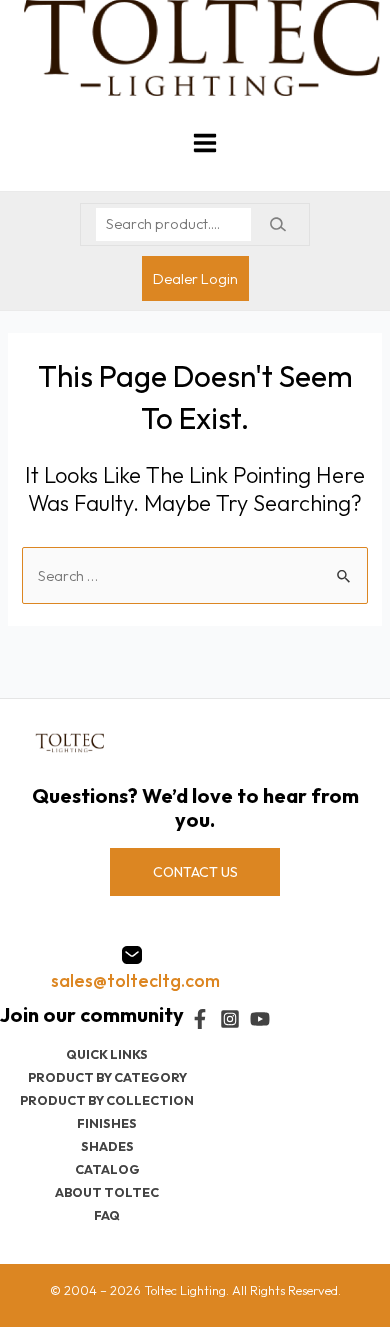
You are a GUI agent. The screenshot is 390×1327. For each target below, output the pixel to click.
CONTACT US (195, 872)
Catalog (107, 1169)
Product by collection (107, 1100)
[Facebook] (200, 1019)
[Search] (277, 224)
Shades (107, 1146)
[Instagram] (230, 1019)
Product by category (107, 1077)
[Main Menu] (205, 143)
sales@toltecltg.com (135, 980)
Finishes (107, 1123)
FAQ (107, 1215)
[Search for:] (194, 575)
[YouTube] (260, 1019)
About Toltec (107, 1192)
